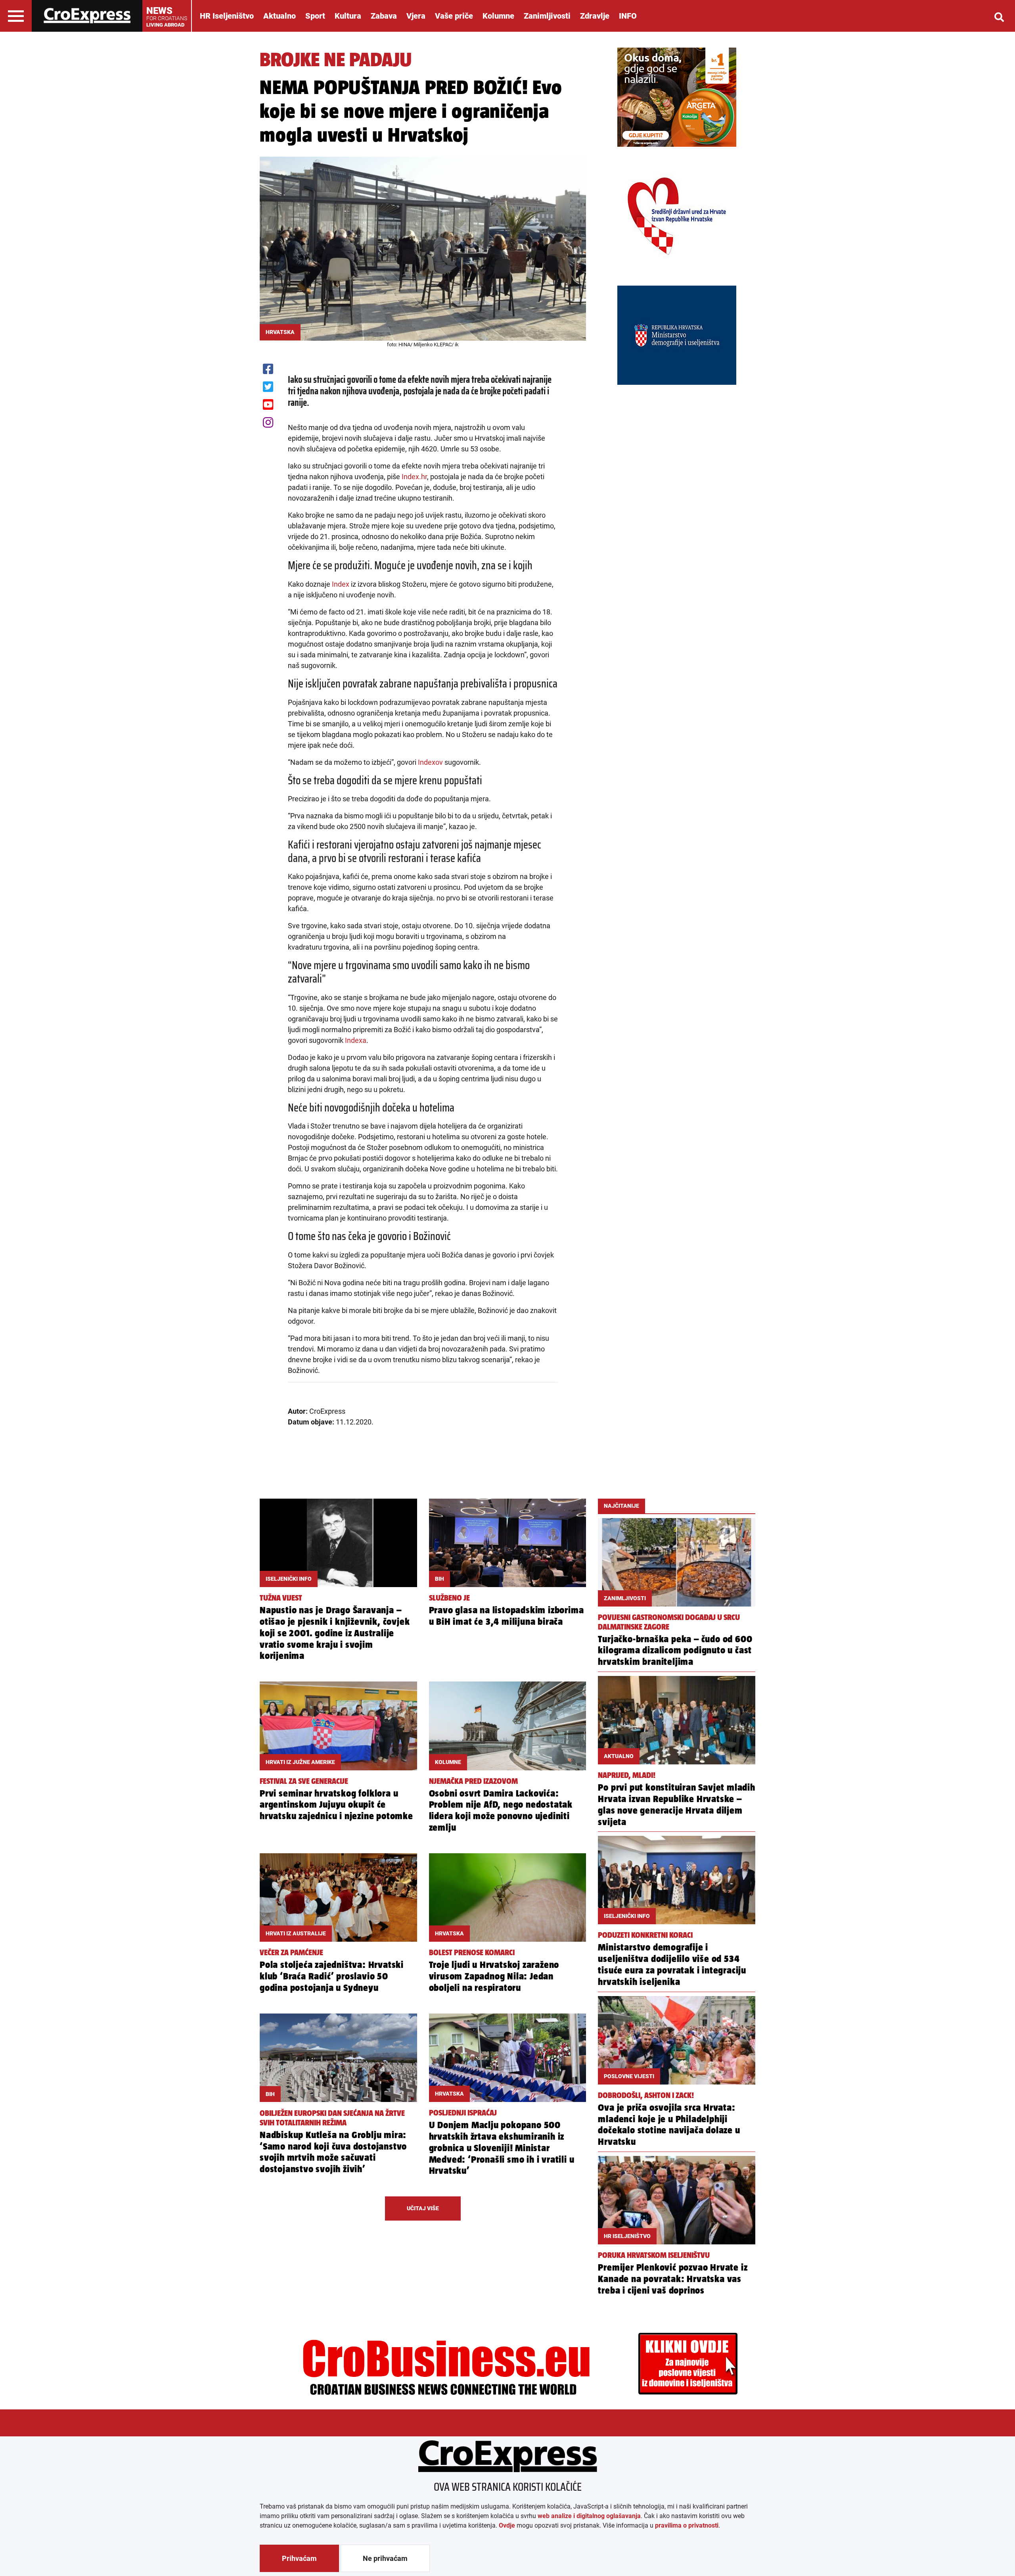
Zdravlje (595, 16)
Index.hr (414, 477)
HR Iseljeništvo (227, 16)
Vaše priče (454, 16)
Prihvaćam (299, 2558)
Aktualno (280, 16)
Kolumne (498, 16)
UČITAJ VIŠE (423, 2208)
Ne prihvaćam (385, 2558)
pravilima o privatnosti (687, 2525)
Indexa (356, 1040)
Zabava (384, 16)
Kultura (348, 16)
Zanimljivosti (547, 16)
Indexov (430, 762)
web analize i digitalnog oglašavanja (589, 2516)
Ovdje (507, 2525)
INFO (628, 16)
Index (341, 584)
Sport (315, 16)
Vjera (416, 16)
